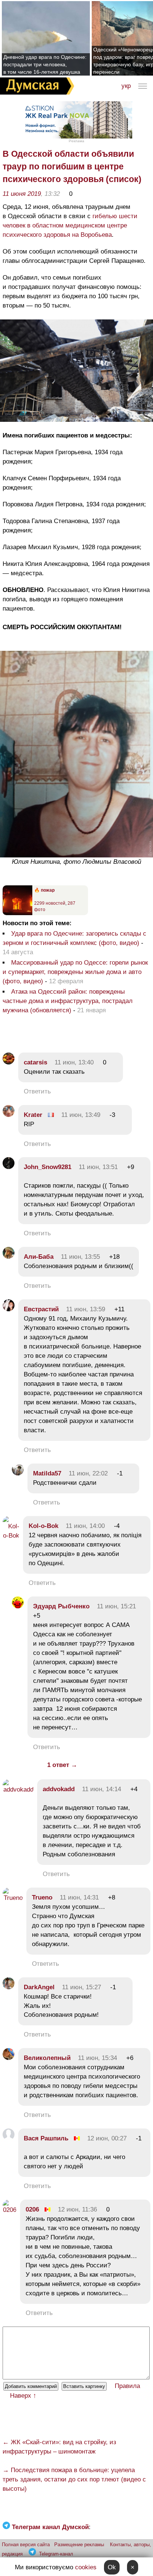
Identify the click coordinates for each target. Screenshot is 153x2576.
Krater (33, 1115)
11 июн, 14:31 (79, 1897)
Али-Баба (39, 1257)
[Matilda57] (18, 1473)
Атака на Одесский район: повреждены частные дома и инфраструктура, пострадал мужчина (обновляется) (68, 1001)
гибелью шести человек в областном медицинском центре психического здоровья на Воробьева (70, 225)
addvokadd (59, 1789)
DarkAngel (39, 1987)
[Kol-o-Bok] (11, 1536)
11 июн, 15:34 (97, 2058)
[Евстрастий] (9, 1309)
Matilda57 (47, 1473)
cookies (86, 2567)
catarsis (35, 1062)
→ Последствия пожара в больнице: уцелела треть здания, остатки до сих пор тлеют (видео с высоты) (74, 2479)
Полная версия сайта (26, 2545)
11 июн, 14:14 (102, 1789)
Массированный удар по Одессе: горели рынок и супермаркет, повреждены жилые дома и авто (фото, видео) (75, 972)
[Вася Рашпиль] (9, 2138)
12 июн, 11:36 (77, 2209)
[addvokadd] (18, 1789)
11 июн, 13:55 (80, 1257)
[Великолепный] (9, 2058)
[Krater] (9, 1115)
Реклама (76, 141)
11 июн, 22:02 (88, 1473)
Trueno (42, 1897)
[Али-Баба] (9, 1257)
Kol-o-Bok (43, 1526)
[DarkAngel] (9, 1987)
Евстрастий (41, 1309)
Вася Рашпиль (46, 2138)
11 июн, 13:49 (81, 1115)
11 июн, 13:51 (98, 1167)
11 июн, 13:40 (74, 1062)
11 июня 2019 (22, 194)
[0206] (9, 2210)
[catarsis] (9, 1062)
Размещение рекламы (79, 2545)
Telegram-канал (56, 2554)
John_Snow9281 (48, 1167)
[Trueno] (13, 1898)
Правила (127, 2386)
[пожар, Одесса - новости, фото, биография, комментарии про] (17, 914)
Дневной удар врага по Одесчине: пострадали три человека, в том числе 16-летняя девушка (45, 64)
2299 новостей (50, 903)
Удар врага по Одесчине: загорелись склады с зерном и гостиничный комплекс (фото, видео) (74, 938)
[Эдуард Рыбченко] (18, 1606)
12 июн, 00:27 (107, 2138)
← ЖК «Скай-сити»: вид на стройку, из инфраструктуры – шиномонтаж (59, 2447)
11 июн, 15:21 (116, 1606)
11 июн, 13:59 (86, 1309)
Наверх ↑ (23, 2396)
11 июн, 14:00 (85, 1526)
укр (126, 86)
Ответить (37, 1091)
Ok (112, 2567)
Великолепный (47, 2058)
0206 (32, 2209)
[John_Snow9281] (9, 1167)
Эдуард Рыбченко (61, 1606)
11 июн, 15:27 (82, 1987)
